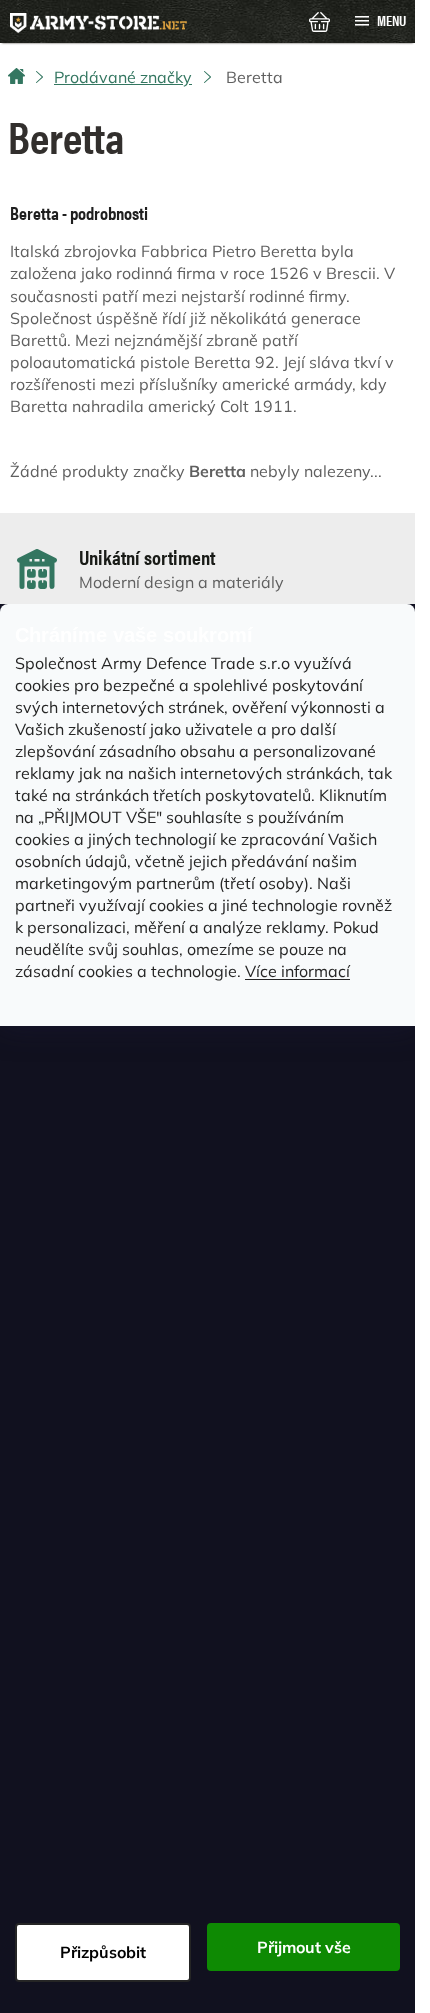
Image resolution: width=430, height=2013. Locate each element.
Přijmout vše (304, 1947)
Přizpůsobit (103, 1952)
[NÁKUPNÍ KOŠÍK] (319, 20)
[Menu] (380, 21)
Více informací (297, 971)
